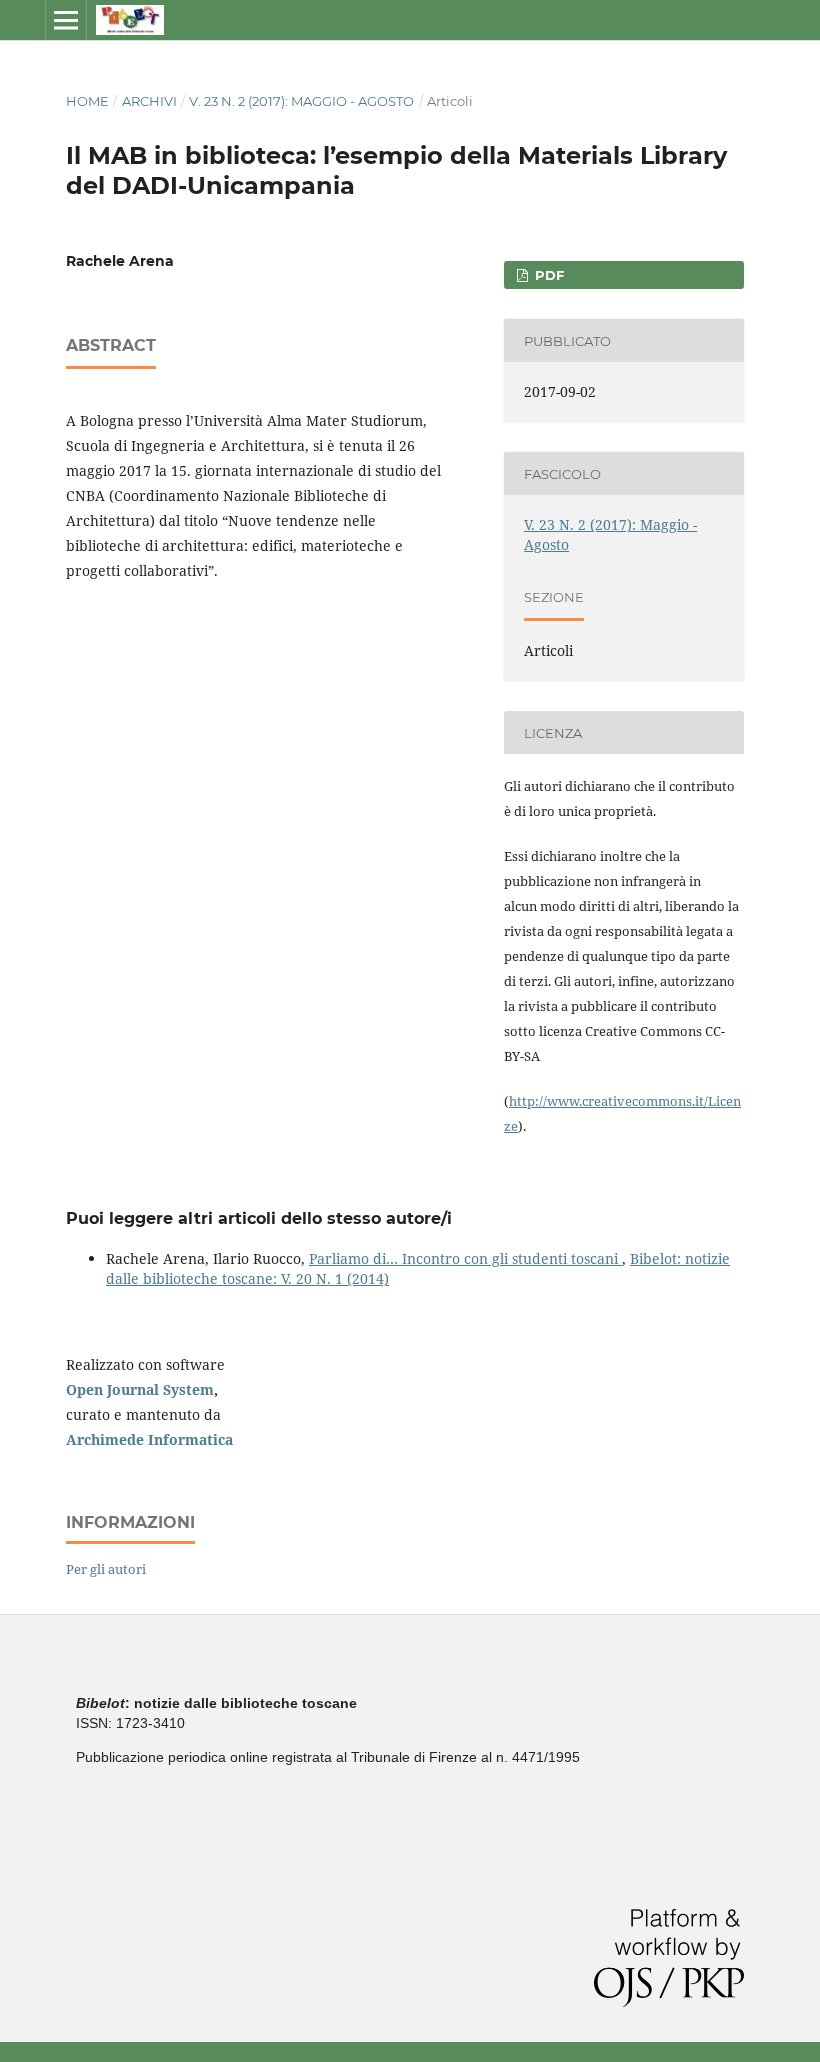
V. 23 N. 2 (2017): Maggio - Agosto (301, 101)
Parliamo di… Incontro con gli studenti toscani (465, 1258)
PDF (547, 275)
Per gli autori (106, 1569)
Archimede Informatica (149, 1439)
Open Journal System (140, 1389)
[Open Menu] (66, 20)
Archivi (149, 101)
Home (87, 101)
